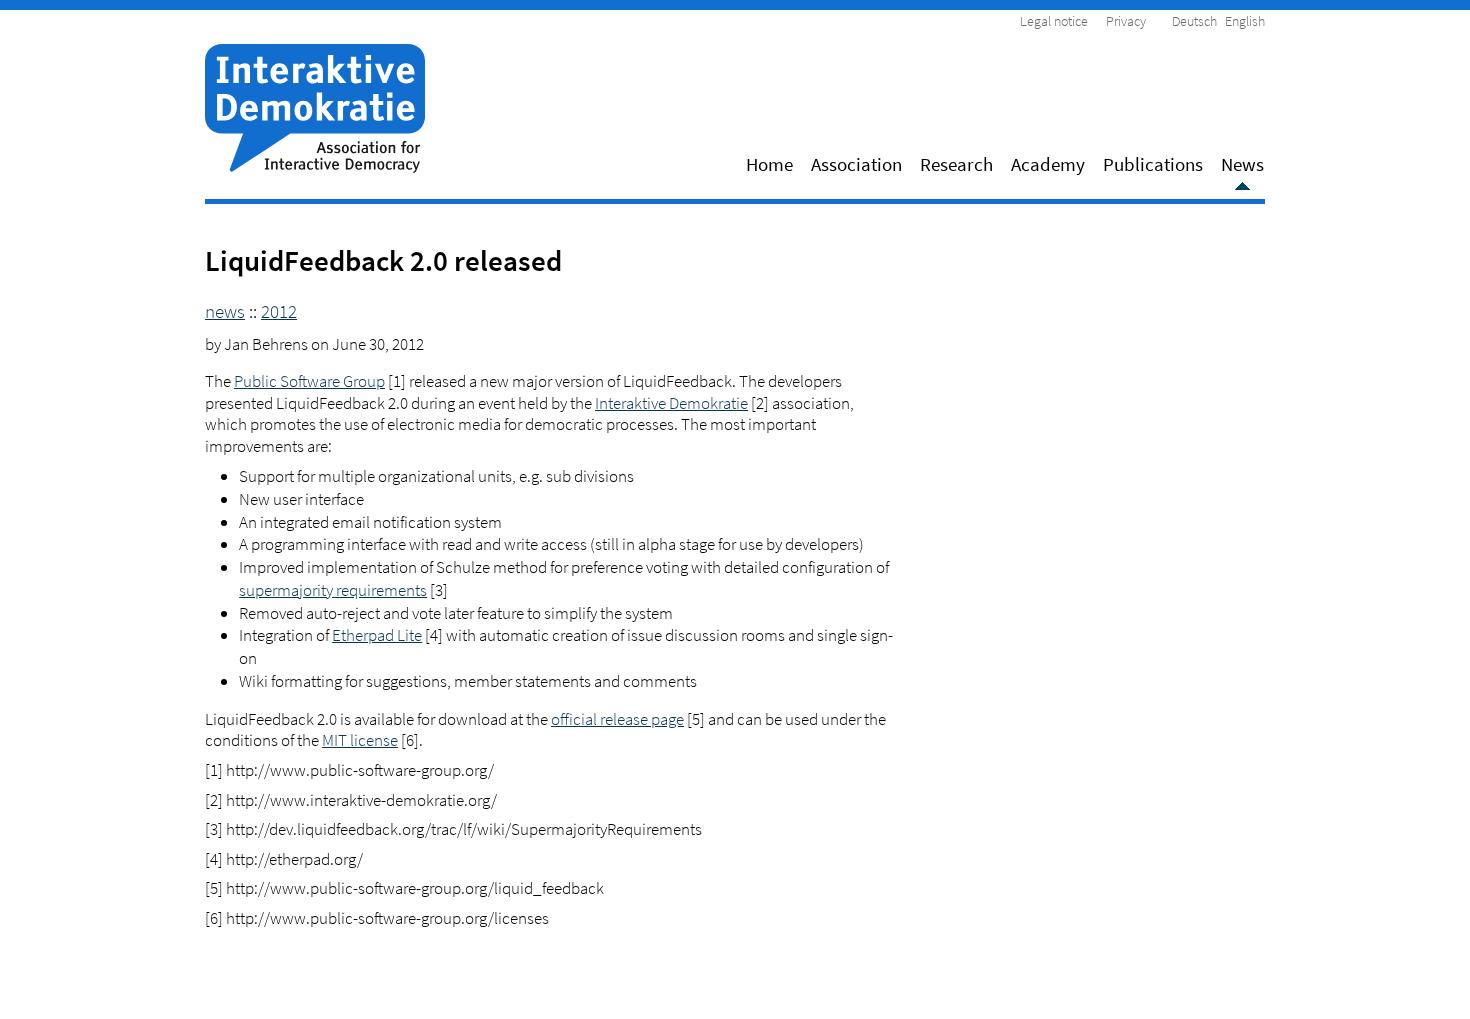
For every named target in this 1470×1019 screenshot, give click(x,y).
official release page (617, 719)
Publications (1153, 164)
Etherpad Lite (377, 635)
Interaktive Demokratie (671, 403)
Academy (1048, 164)
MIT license (360, 740)
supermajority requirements (333, 590)
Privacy (1126, 21)
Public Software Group (309, 381)
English (1245, 21)
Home (769, 164)
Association (856, 164)
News (1242, 164)
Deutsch (1194, 21)
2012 (279, 311)
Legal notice (1054, 21)
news (225, 311)
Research (956, 164)
